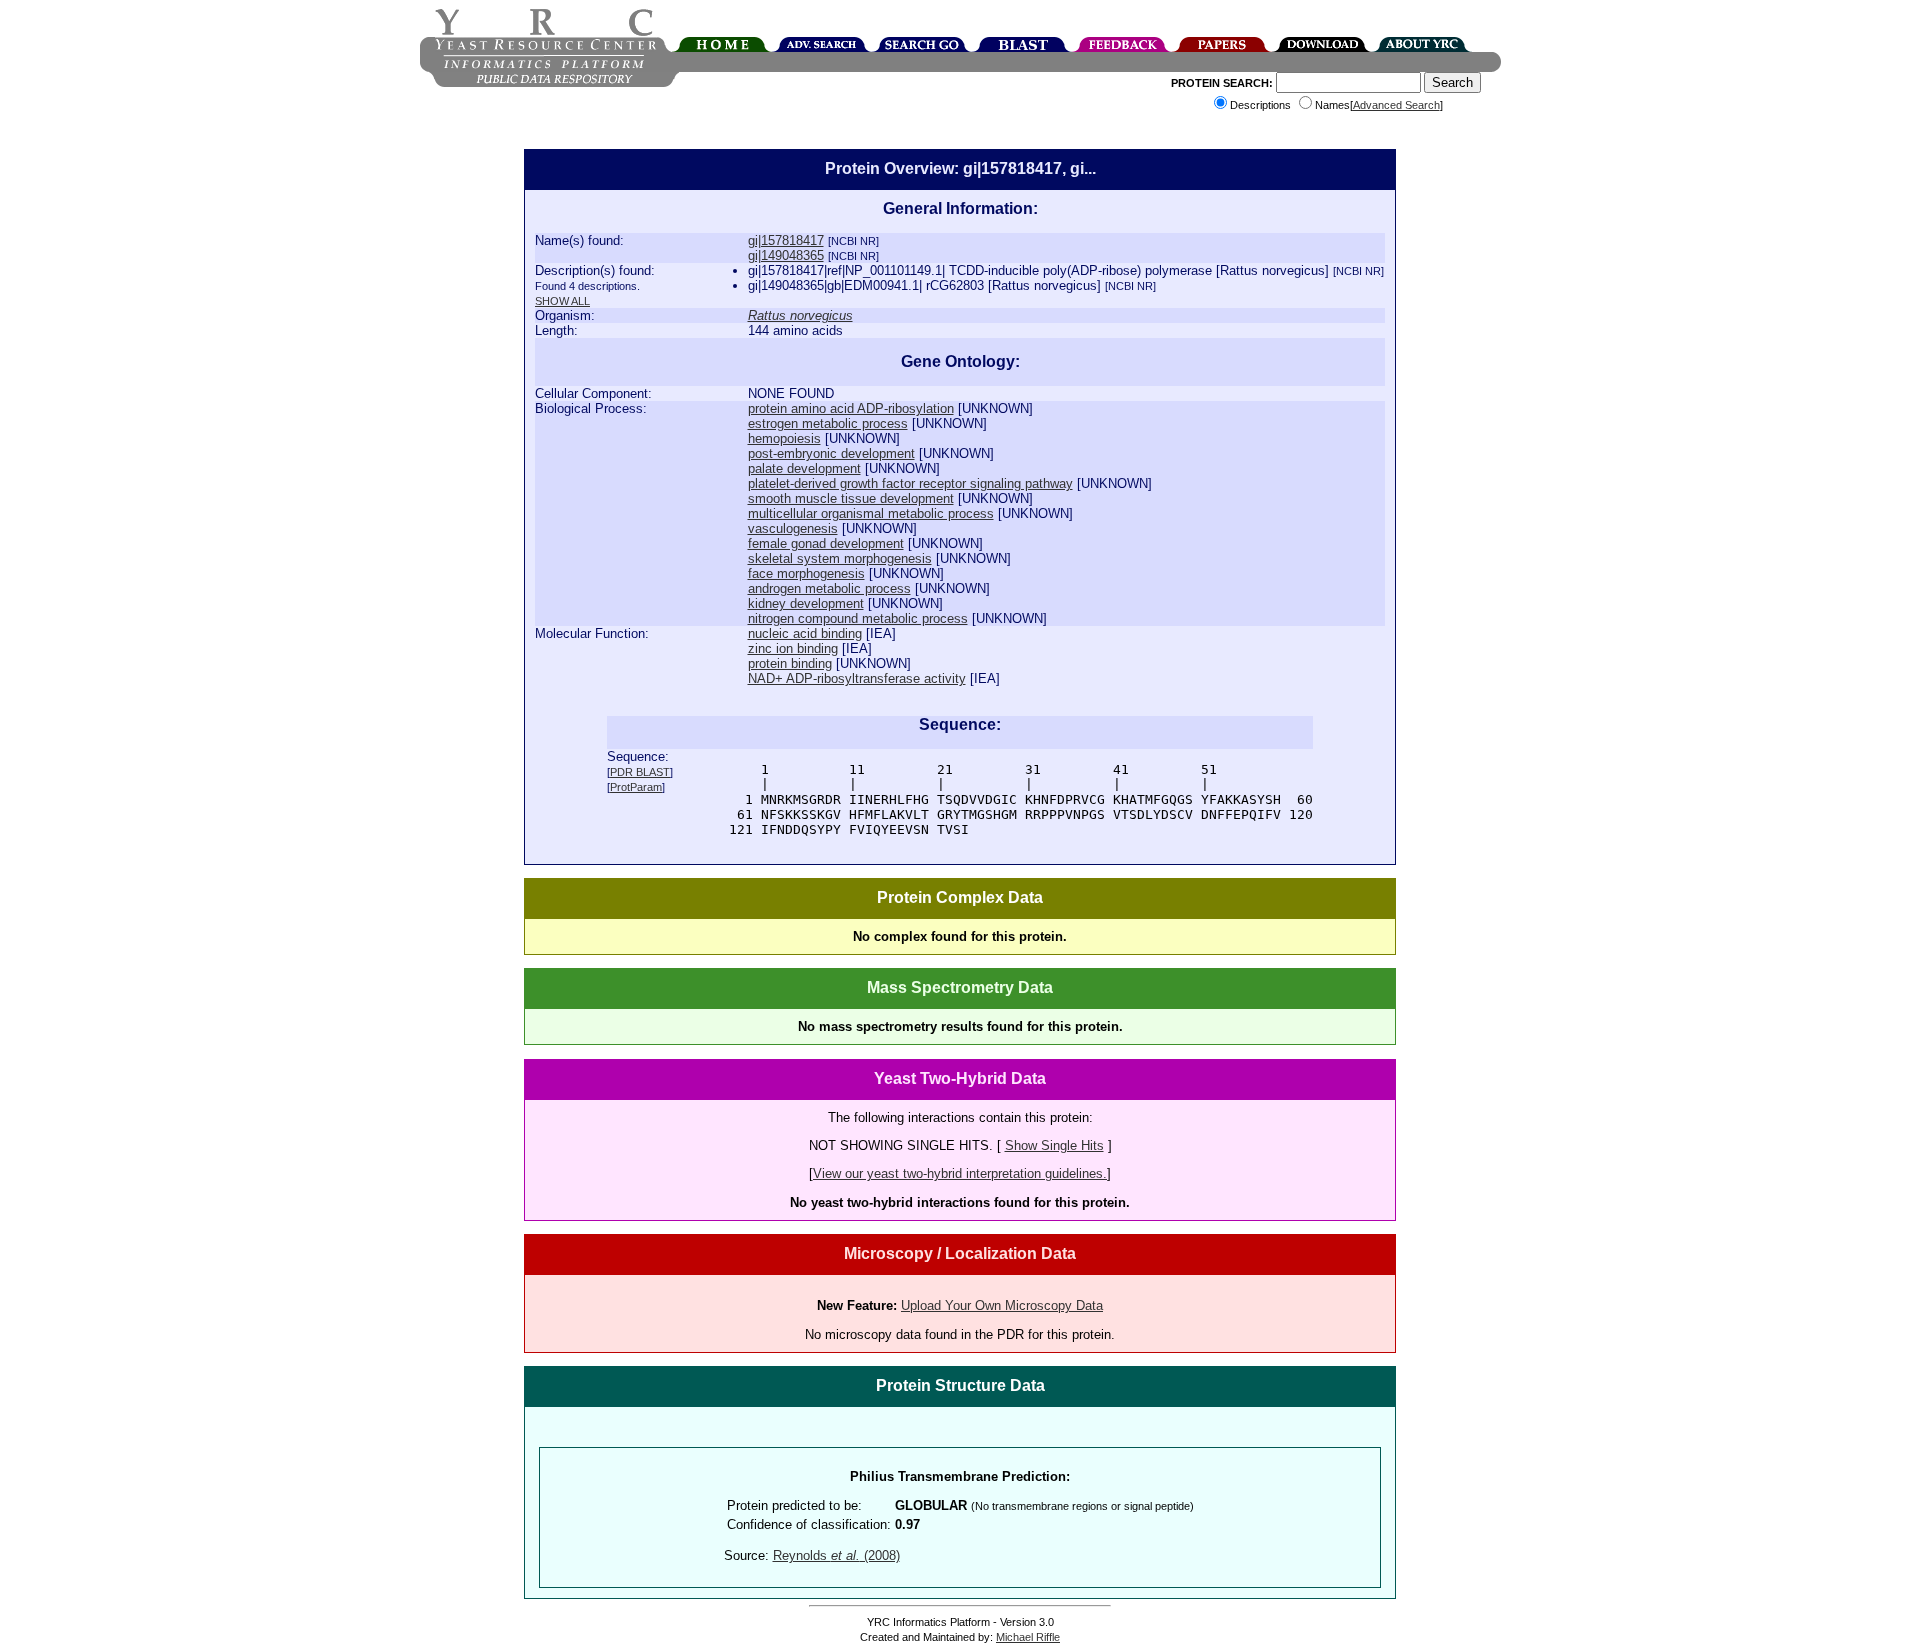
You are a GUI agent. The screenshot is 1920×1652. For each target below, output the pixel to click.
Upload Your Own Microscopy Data (1002, 1305)
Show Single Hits (1054, 1145)
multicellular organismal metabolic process (871, 513)
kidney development (806, 603)
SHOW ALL (562, 301)
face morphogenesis (806, 573)
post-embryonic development (831, 453)
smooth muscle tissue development (851, 498)
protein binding (790, 663)
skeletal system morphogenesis (840, 558)
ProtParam (636, 787)
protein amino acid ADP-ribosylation (851, 408)
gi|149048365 (786, 255)
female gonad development (826, 543)
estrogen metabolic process (828, 423)
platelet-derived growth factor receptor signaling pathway (910, 483)
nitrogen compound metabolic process (858, 618)
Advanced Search (1396, 105)
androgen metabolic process (829, 588)
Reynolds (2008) (836, 1555)
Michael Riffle (1028, 1637)
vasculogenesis (793, 528)
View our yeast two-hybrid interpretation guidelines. (960, 1173)
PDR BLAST (640, 772)
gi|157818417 (786, 240)
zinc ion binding (793, 648)
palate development (804, 468)
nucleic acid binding (805, 633)
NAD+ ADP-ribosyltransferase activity (857, 678)
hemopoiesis (784, 438)
